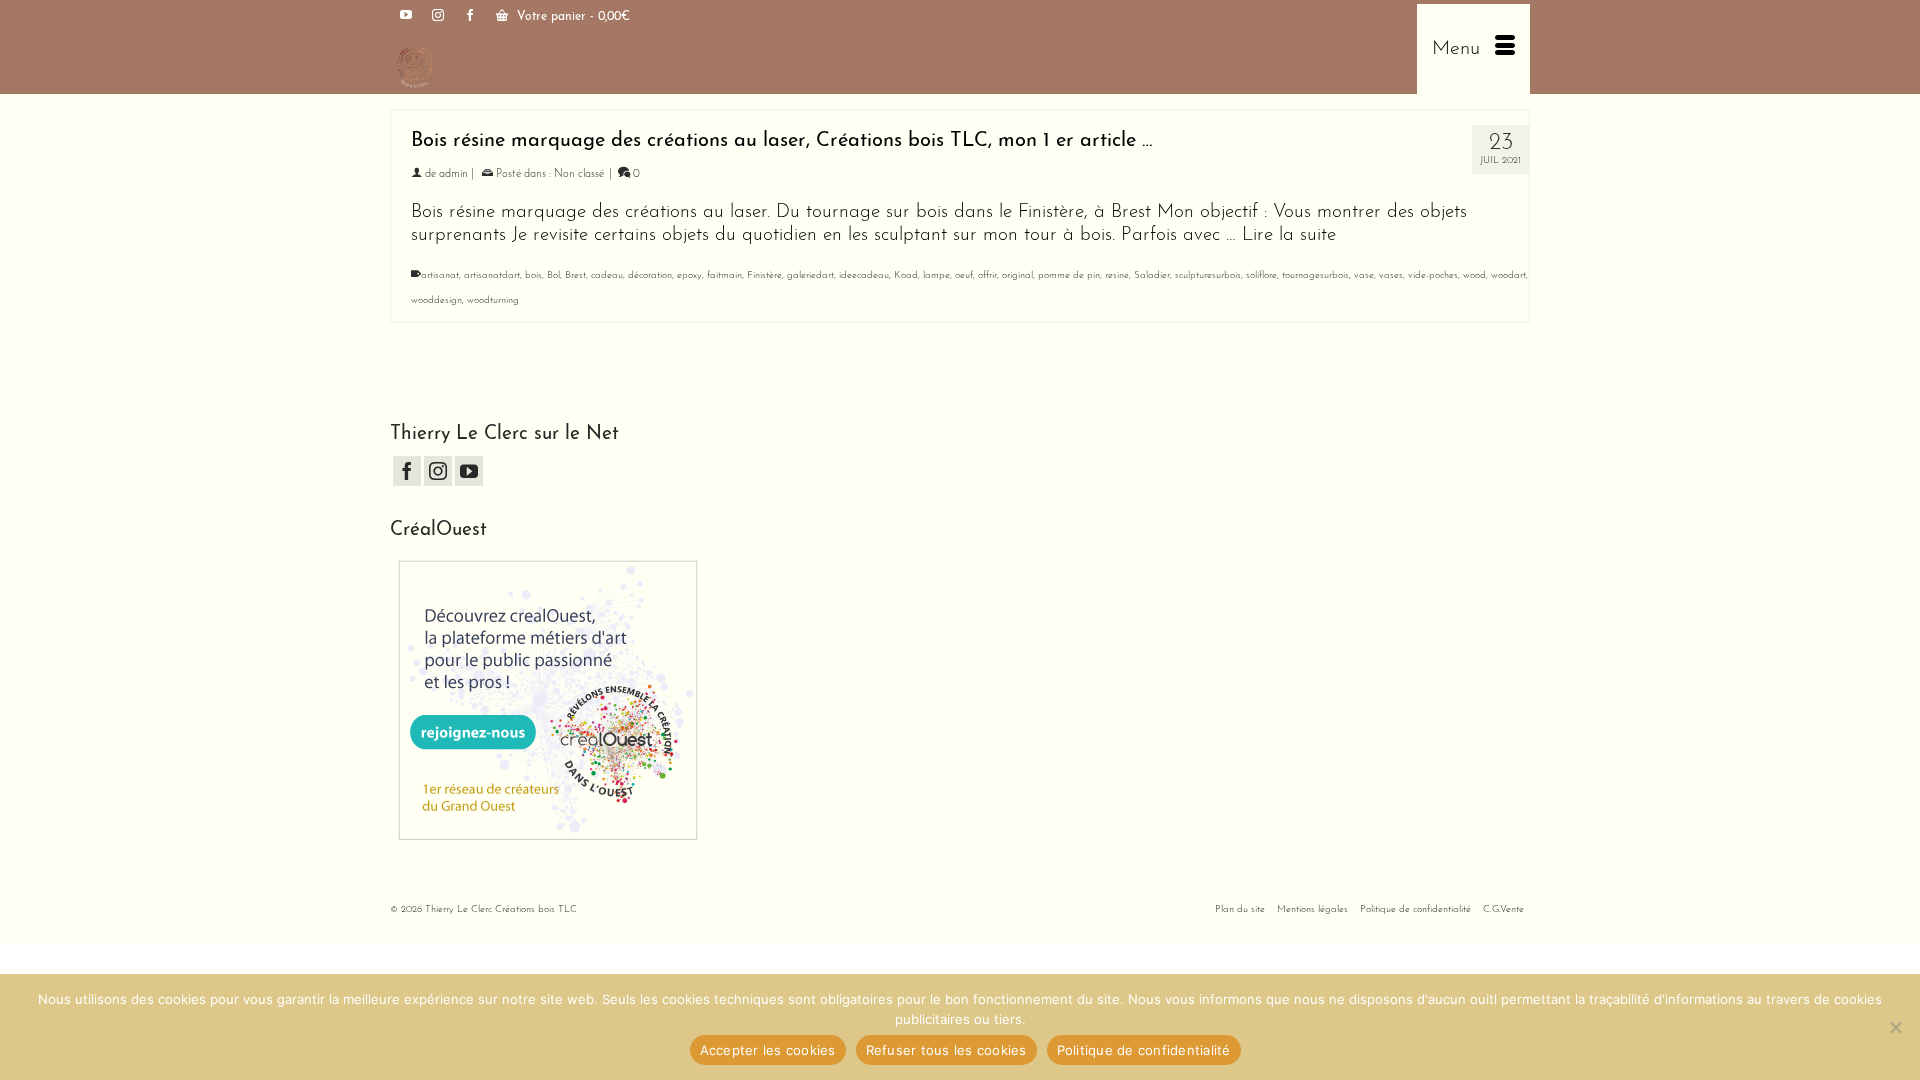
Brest (575, 275)
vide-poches (1433, 275)
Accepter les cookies (768, 1050)
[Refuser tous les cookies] (1895, 1027)
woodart (1508, 275)
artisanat (440, 275)
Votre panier (571, 17)
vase (1364, 275)
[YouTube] (469, 471)
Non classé (579, 174)
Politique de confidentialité (1144, 1050)
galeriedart (810, 275)
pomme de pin (1069, 275)
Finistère (764, 275)
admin (453, 174)
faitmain (724, 275)
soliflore (1261, 275)
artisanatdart (492, 275)
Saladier (1152, 275)
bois (533, 275)
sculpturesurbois (1208, 275)
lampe (936, 275)
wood (1474, 275)
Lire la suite (1289, 235)
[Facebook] (407, 471)
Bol (553, 275)
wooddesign (436, 300)
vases (1391, 275)
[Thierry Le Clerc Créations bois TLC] (667, 64)
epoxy (689, 275)
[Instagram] (438, 471)
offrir (987, 275)
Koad (906, 275)
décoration (650, 275)
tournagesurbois (1315, 275)
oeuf (964, 275)
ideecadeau (864, 275)
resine (1117, 275)
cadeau (607, 275)
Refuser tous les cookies (946, 1050)
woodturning (493, 300)
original (1017, 275)
